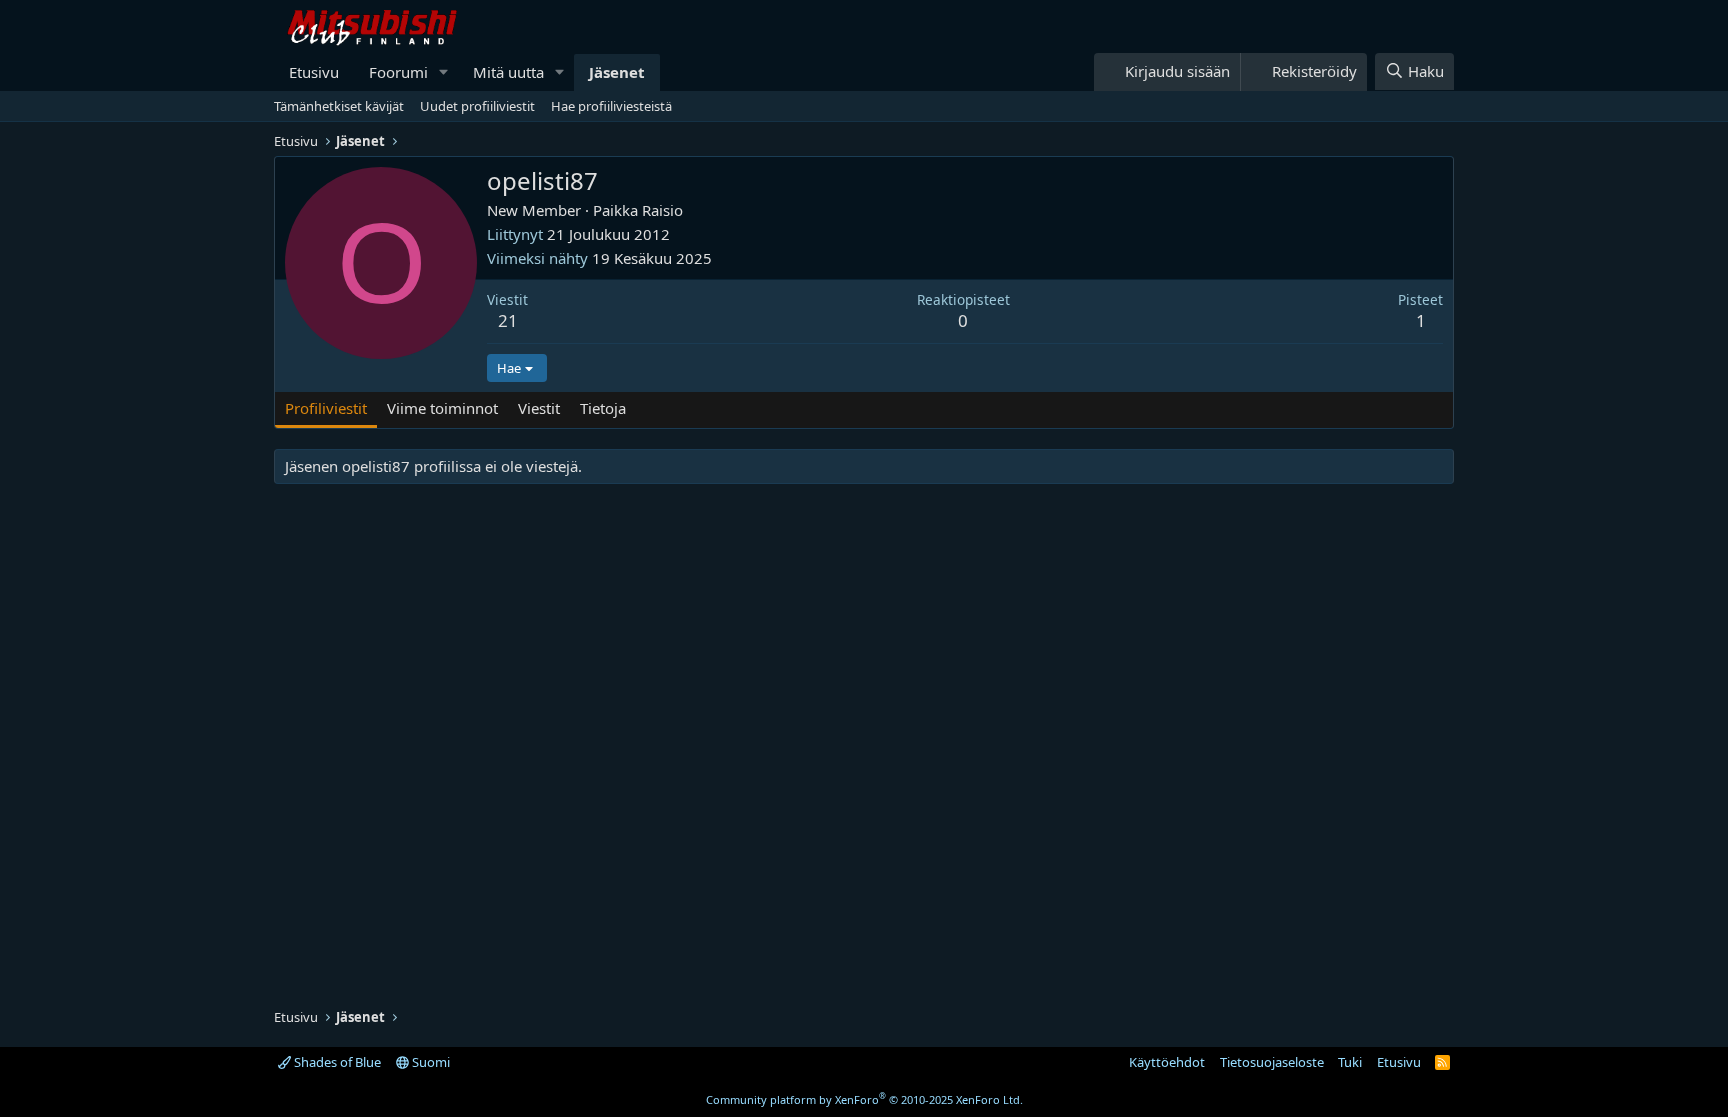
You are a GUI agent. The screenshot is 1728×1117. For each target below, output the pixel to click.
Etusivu (314, 72)
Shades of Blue (336, 1062)
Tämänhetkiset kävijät (339, 106)
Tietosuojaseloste (1272, 1062)
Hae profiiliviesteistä (611, 106)
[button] (444, 72)
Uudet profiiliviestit (477, 106)
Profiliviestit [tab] (326, 408)
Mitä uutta (508, 72)
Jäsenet (617, 72)
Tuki (1350, 1062)
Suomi (429, 1062)
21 (508, 320)
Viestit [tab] (539, 408)
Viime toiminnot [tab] (442, 408)
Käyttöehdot (1167, 1062)
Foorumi (398, 72)
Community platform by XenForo (864, 1099)
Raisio (662, 210)
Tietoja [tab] (603, 408)
